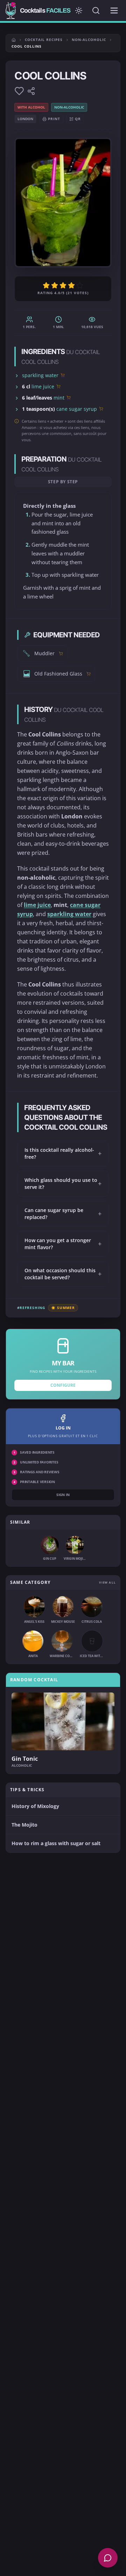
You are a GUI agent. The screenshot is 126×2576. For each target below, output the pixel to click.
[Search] (96, 11)
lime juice (43, 386)
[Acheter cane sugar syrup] (101, 409)
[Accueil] (14, 40)
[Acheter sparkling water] (63, 375)
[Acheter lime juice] (58, 386)
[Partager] (31, 91)
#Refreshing (31, 1308)
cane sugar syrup (77, 409)
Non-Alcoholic (89, 40)
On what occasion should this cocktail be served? (63, 1274)
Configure (63, 1385)
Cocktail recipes (44, 40)
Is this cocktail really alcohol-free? (63, 1153)
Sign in (63, 1495)
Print (54, 119)
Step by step (63, 482)
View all (107, 1582)
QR (78, 119)
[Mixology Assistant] (108, 2558)
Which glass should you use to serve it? (63, 1183)
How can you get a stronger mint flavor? (63, 1244)
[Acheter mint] (69, 397)
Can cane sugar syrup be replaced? (63, 1214)
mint (59, 398)
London (25, 119)
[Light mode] (79, 11)
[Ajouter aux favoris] (19, 91)
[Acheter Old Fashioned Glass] (89, 674)
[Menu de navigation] (114, 11)
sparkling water (40, 375)
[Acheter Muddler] (61, 653)
